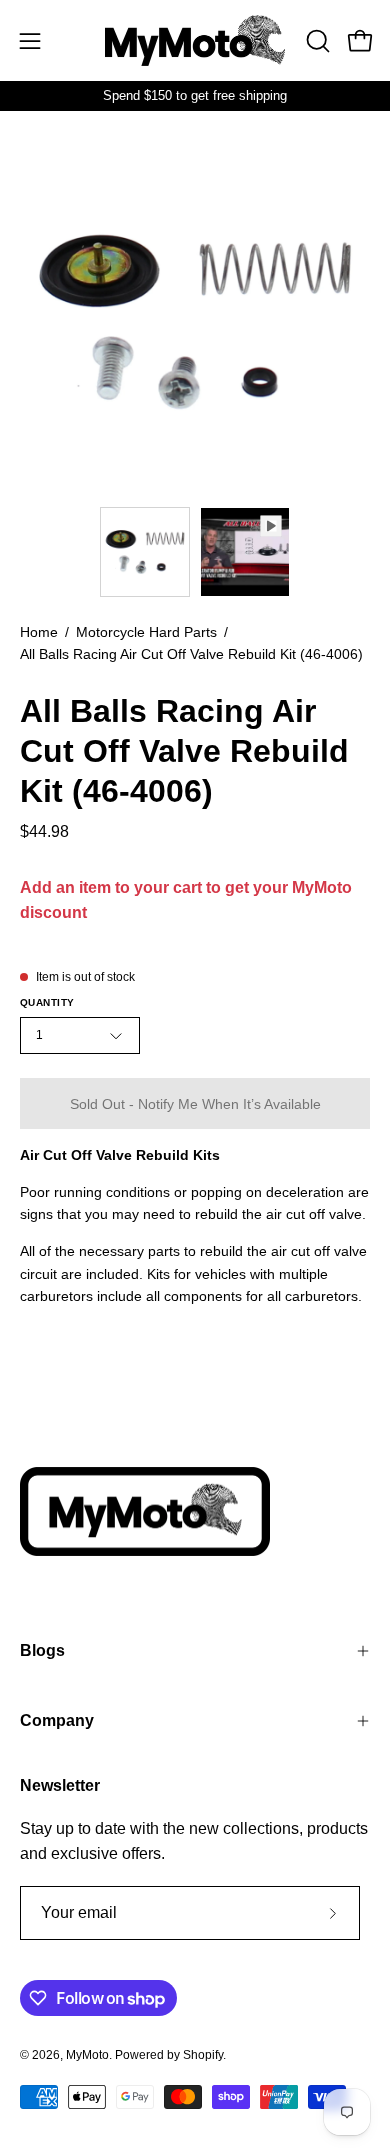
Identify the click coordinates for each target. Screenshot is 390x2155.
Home (39, 632)
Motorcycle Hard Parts (146, 632)
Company (57, 1720)
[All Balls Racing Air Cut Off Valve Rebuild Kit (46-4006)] (145, 552)
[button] (316, 41)
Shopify (203, 2055)
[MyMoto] (195, 40)
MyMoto (87, 2055)
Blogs (42, 1650)
